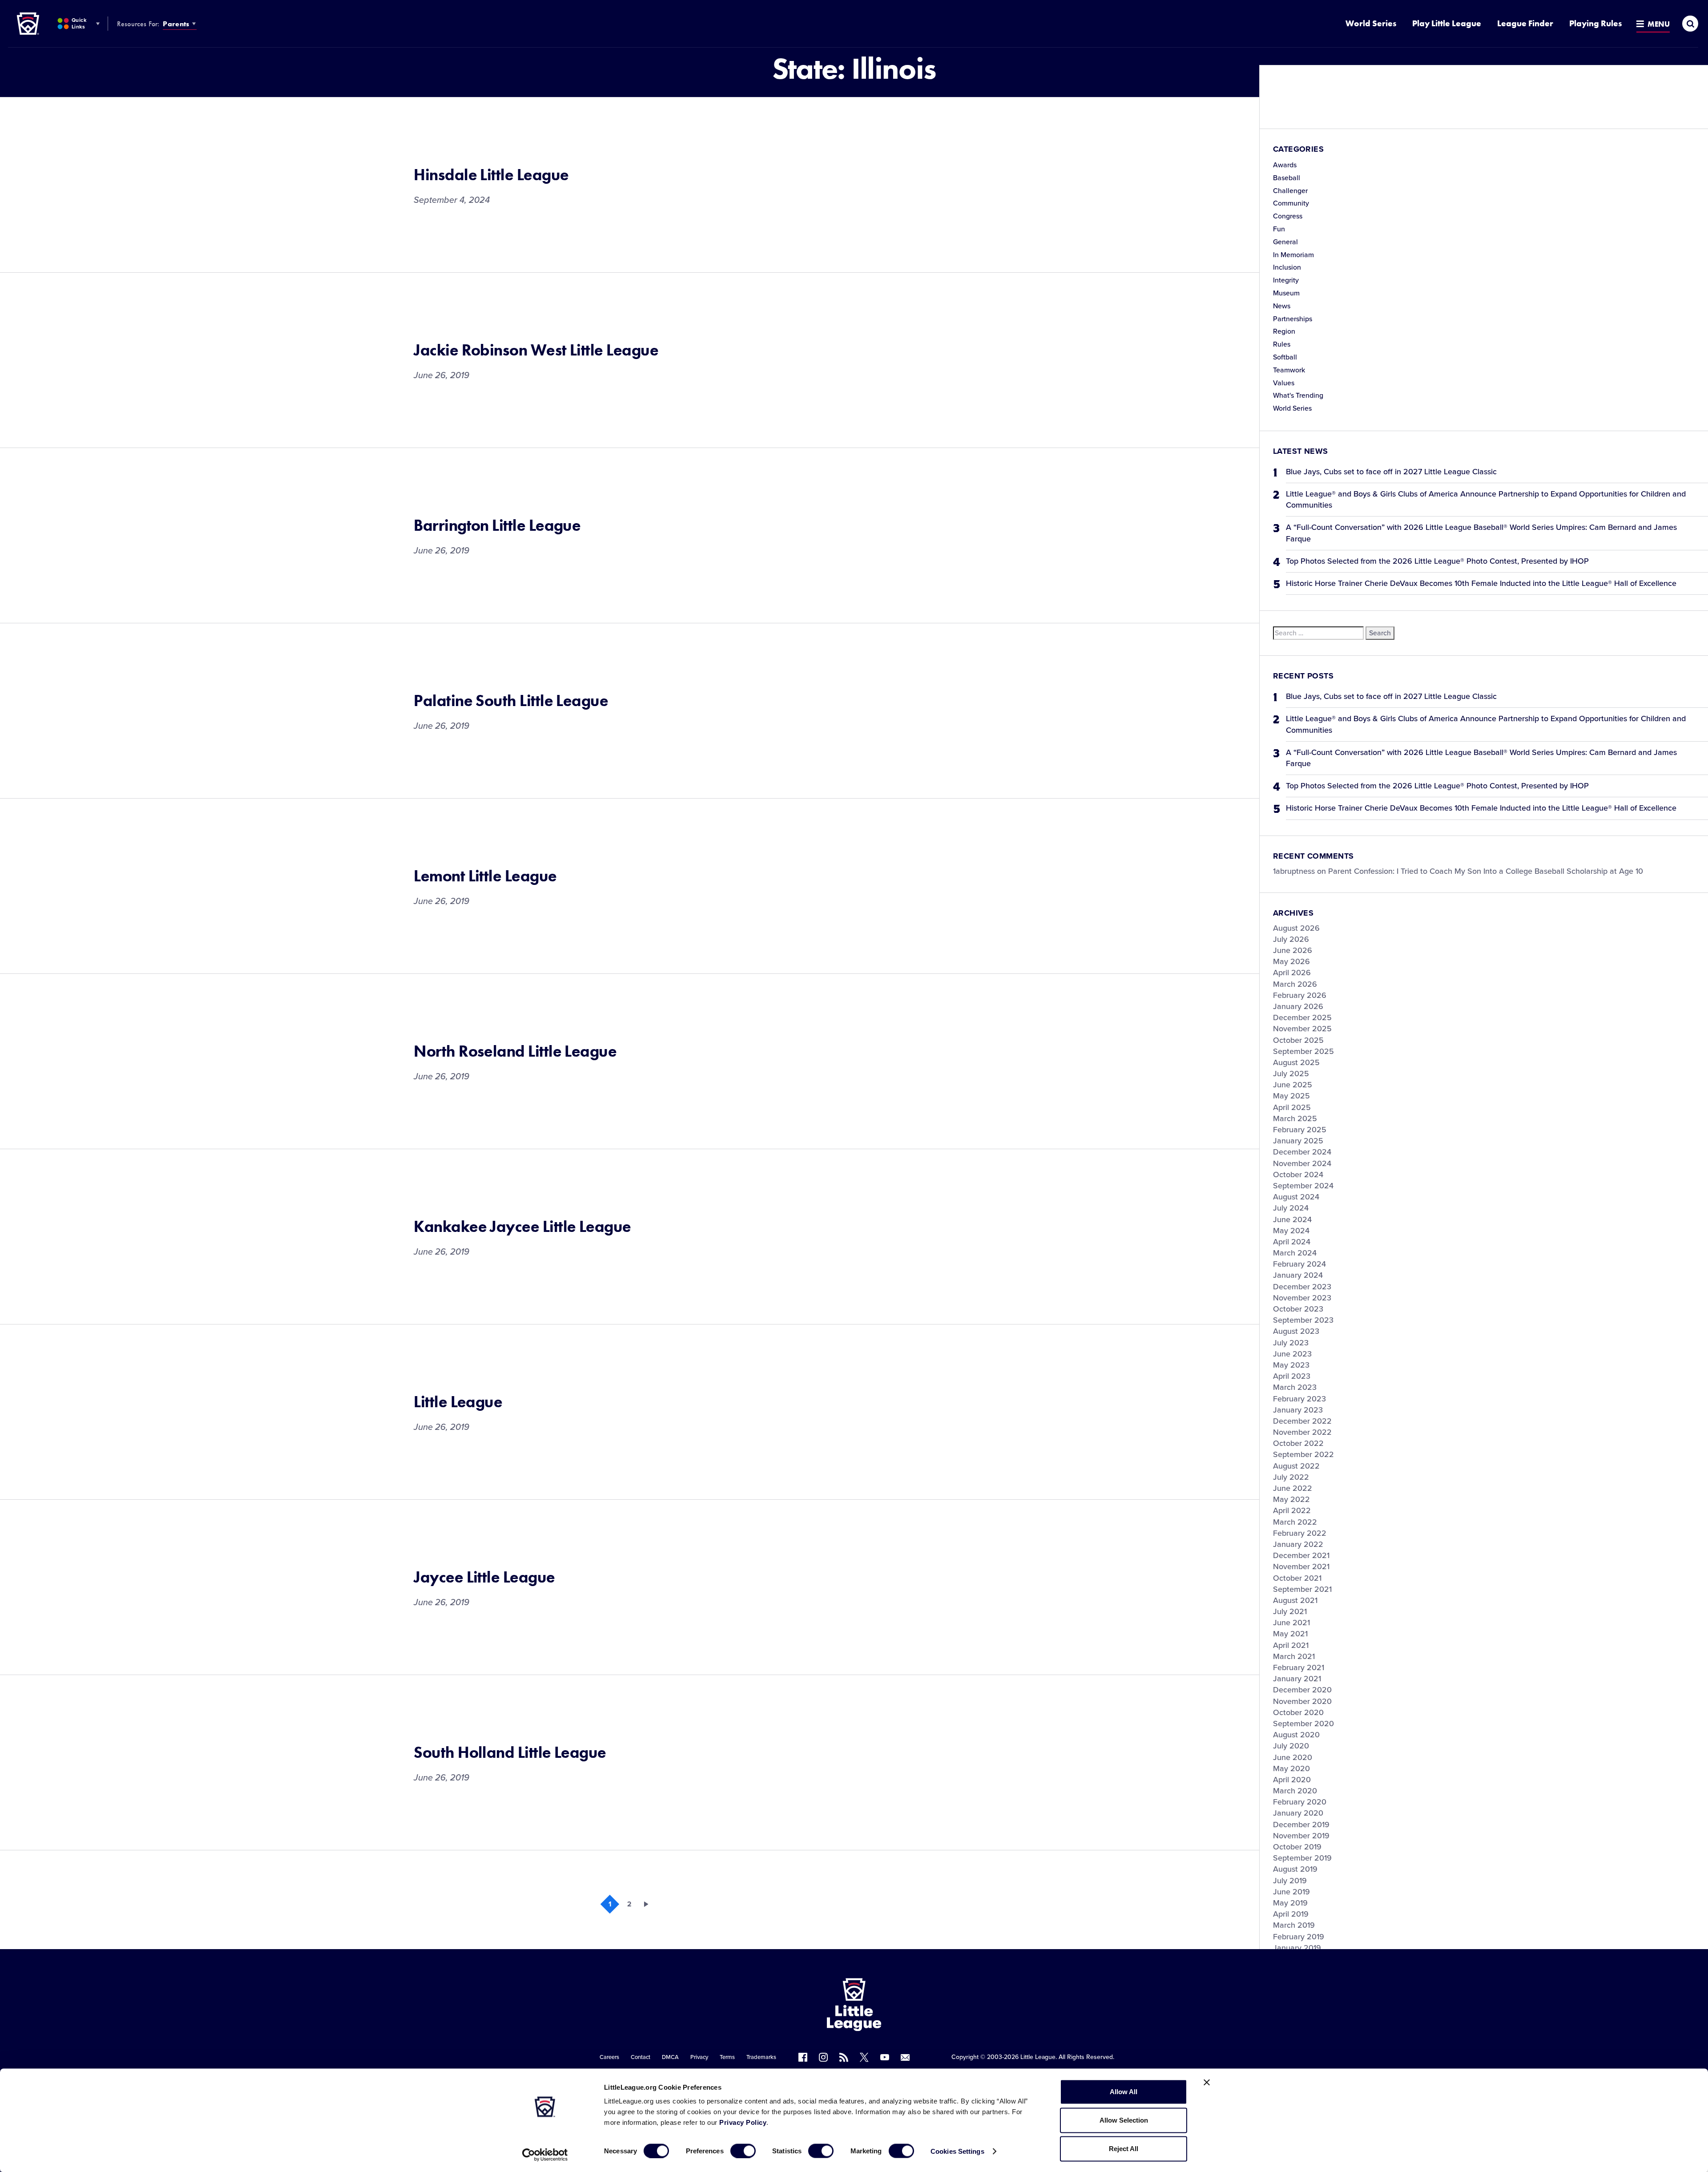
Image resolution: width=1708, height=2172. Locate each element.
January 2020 (1298, 1813)
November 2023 (1302, 1298)
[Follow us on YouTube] (885, 2057)
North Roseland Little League (515, 1051)
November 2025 (1302, 1029)
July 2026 (1291, 939)
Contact (640, 2057)
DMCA (670, 2057)
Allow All (1124, 2092)
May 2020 (1291, 1768)
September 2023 (1303, 1320)
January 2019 (1297, 1948)
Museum (1286, 293)
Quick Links (79, 23)
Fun (1279, 229)
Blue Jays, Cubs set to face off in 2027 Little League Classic (1391, 472)
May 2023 (1291, 1365)
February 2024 (1299, 1264)
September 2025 (1303, 1051)
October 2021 (1297, 1578)
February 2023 (1299, 1399)
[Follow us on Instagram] (823, 2057)
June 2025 (1293, 1085)
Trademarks (761, 2057)
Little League (458, 1402)
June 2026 (1293, 950)
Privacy (699, 2057)
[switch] (743, 2151)
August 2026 (1296, 928)
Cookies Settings (957, 2151)
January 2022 (1298, 1544)
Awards (1285, 165)
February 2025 (1300, 1130)
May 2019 (1290, 1903)
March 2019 (1294, 1925)
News (1282, 306)
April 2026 (1292, 973)
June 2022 (1293, 1488)
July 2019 (1290, 1881)
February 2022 (1300, 1533)
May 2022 (1291, 1499)
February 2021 (1299, 1667)
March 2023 (1295, 1387)
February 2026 (1300, 995)
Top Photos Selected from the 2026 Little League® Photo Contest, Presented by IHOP (1437, 561)
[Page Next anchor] (649, 1904)
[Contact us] (905, 2057)
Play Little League (1447, 23)
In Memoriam (1293, 255)
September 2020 (1303, 1724)
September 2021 (1302, 1589)
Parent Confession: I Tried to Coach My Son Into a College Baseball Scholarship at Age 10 (1486, 871)
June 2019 (1291, 1892)
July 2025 (1291, 1074)
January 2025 (1298, 1141)
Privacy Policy (743, 2122)
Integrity (1286, 280)
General (1285, 242)
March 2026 (1295, 984)
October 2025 (1298, 1040)
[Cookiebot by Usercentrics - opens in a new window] (545, 2155)
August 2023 (1296, 1331)
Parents (176, 24)
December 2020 (1302, 1690)
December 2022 (1302, 1421)
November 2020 (1302, 1701)
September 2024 (1303, 1186)
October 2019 (1297, 1847)
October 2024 (1298, 1175)
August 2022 (1296, 1466)
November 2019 (1301, 1836)
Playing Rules (1595, 23)
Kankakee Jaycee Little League (522, 1227)
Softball (1285, 357)
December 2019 (1301, 1825)
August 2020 (1296, 1735)
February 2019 (1299, 1937)
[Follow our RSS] (844, 2057)
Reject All (1124, 2149)
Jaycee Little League (484, 1577)
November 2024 (1302, 1163)
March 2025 (1295, 1118)
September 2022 (1303, 1454)
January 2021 (1297, 1679)
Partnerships (1293, 319)
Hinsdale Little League (491, 175)
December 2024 (1302, 1152)
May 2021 (1290, 1634)
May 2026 (1291, 961)
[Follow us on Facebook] (803, 2057)
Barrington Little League (497, 525)
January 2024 (1298, 1275)
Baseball (1287, 178)
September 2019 (1302, 1858)
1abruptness (1294, 871)
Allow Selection (1124, 2120)
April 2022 (1292, 1510)
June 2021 (1291, 1623)
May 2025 (1291, 1096)
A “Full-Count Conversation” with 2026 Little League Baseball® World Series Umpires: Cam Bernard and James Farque (1481, 533)
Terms (727, 2057)
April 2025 (1292, 1107)
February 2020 (1300, 1802)
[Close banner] (1207, 2083)
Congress (1288, 216)
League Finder (1525, 23)
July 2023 (1291, 1343)
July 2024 (1291, 1208)
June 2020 (1293, 1757)
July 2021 (1290, 1611)
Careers (609, 2057)
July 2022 (1291, 1477)
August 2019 (1295, 1869)
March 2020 (1295, 1791)
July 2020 (1291, 1746)
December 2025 (1302, 1017)
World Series (1371, 23)
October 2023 (1298, 1309)
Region (1284, 331)
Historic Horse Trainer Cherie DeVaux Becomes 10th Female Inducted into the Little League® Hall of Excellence (1481, 583)
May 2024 (1291, 1231)
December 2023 (1302, 1287)
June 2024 (1292, 1219)
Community (1291, 203)
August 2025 (1296, 1062)
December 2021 (1301, 1555)
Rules (1282, 344)
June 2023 (1292, 1354)
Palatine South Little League (511, 701)
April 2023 (1292, 1376)
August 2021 (1295, 1600)
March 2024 (1295, 1253)
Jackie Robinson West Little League (536, 350)
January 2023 (1298, 1410)
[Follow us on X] (864, 2057)
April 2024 (1292, 1242)
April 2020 (1292, 1780)
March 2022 (1295, 1522)
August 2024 (1296, 1197)
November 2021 (1301, 1566)
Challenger (1290, 191)
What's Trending (1298, 396)
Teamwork (1289, 370)
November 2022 (1302, 1432)
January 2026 (1298, 1006)
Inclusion (1287, 267)
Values (1284, 383)
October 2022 (1298, 1443)
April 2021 (1291, 1645)
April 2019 (1291, 1914)
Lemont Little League (485, 876)
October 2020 (1298, 1712)
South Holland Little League (510, 1752)
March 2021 (1294, 1656)
